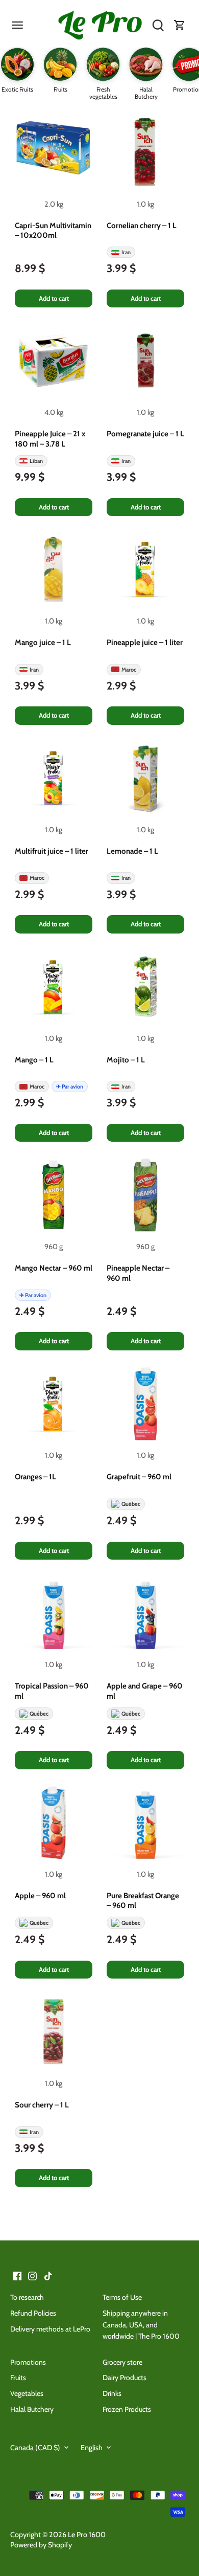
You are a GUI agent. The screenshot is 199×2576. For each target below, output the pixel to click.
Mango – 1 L (34, 1060)
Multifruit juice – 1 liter (52, 851)
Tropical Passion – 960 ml (52, 1691)
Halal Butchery (32, 2409)
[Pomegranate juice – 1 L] (145, 361)
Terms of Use (122, 2297)
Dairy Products (125, 2378)
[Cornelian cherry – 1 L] (145, 152)
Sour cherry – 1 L (42, 2105)
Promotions (28, 2362)
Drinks (112, 2393)
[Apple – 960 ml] (54, 1823)
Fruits (18, 2378)
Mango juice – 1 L (43, 642)
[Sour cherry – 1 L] (54, 2032)
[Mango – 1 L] (54, 987)
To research (27, 2297)
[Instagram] (32, 2276)
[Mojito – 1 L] (145, 987)
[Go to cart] (180, 26)
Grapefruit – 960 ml (139, 1477)
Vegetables (27, 2393)
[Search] (158, 26)
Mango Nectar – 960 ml (54, 1268)
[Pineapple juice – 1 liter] (145, 569)
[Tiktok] (48, 2276)
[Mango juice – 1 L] (54, 569)
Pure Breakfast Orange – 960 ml (143, 1901)
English (92, 2448)
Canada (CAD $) (35, 2448)
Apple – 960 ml (40, 1896)
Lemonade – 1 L (132, 851)
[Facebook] (17, 2276)
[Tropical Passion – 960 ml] (54, 1613)
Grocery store (122, 2362)
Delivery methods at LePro (50, 2329)
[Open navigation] (17, 25)
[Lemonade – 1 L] (145, 778)
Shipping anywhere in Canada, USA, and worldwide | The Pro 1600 (141, 2325)
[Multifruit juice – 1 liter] (54, 778)
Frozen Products (127, 2409)
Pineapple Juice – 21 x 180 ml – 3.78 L (50, 439)
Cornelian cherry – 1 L (142, 226)
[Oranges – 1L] (54, 1404)
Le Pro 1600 (87, 2535)
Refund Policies (33, 2313)
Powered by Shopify (41, 2545)
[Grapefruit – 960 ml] (145, 1404)
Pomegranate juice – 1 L (145, 434)
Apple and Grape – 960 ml (145, 1691)
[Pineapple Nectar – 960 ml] (145, 1195)
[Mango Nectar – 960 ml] (54, 1195)
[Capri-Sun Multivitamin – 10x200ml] (54, 152)
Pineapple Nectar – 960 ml (138, 1273)
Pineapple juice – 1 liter (145, 642)
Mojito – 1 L (126, 1060)
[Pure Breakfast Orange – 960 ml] (145, 1823)
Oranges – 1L (35, 1477)
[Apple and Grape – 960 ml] (145, 1613)
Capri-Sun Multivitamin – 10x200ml (53, 231)
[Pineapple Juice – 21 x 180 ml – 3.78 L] (54, 361)
